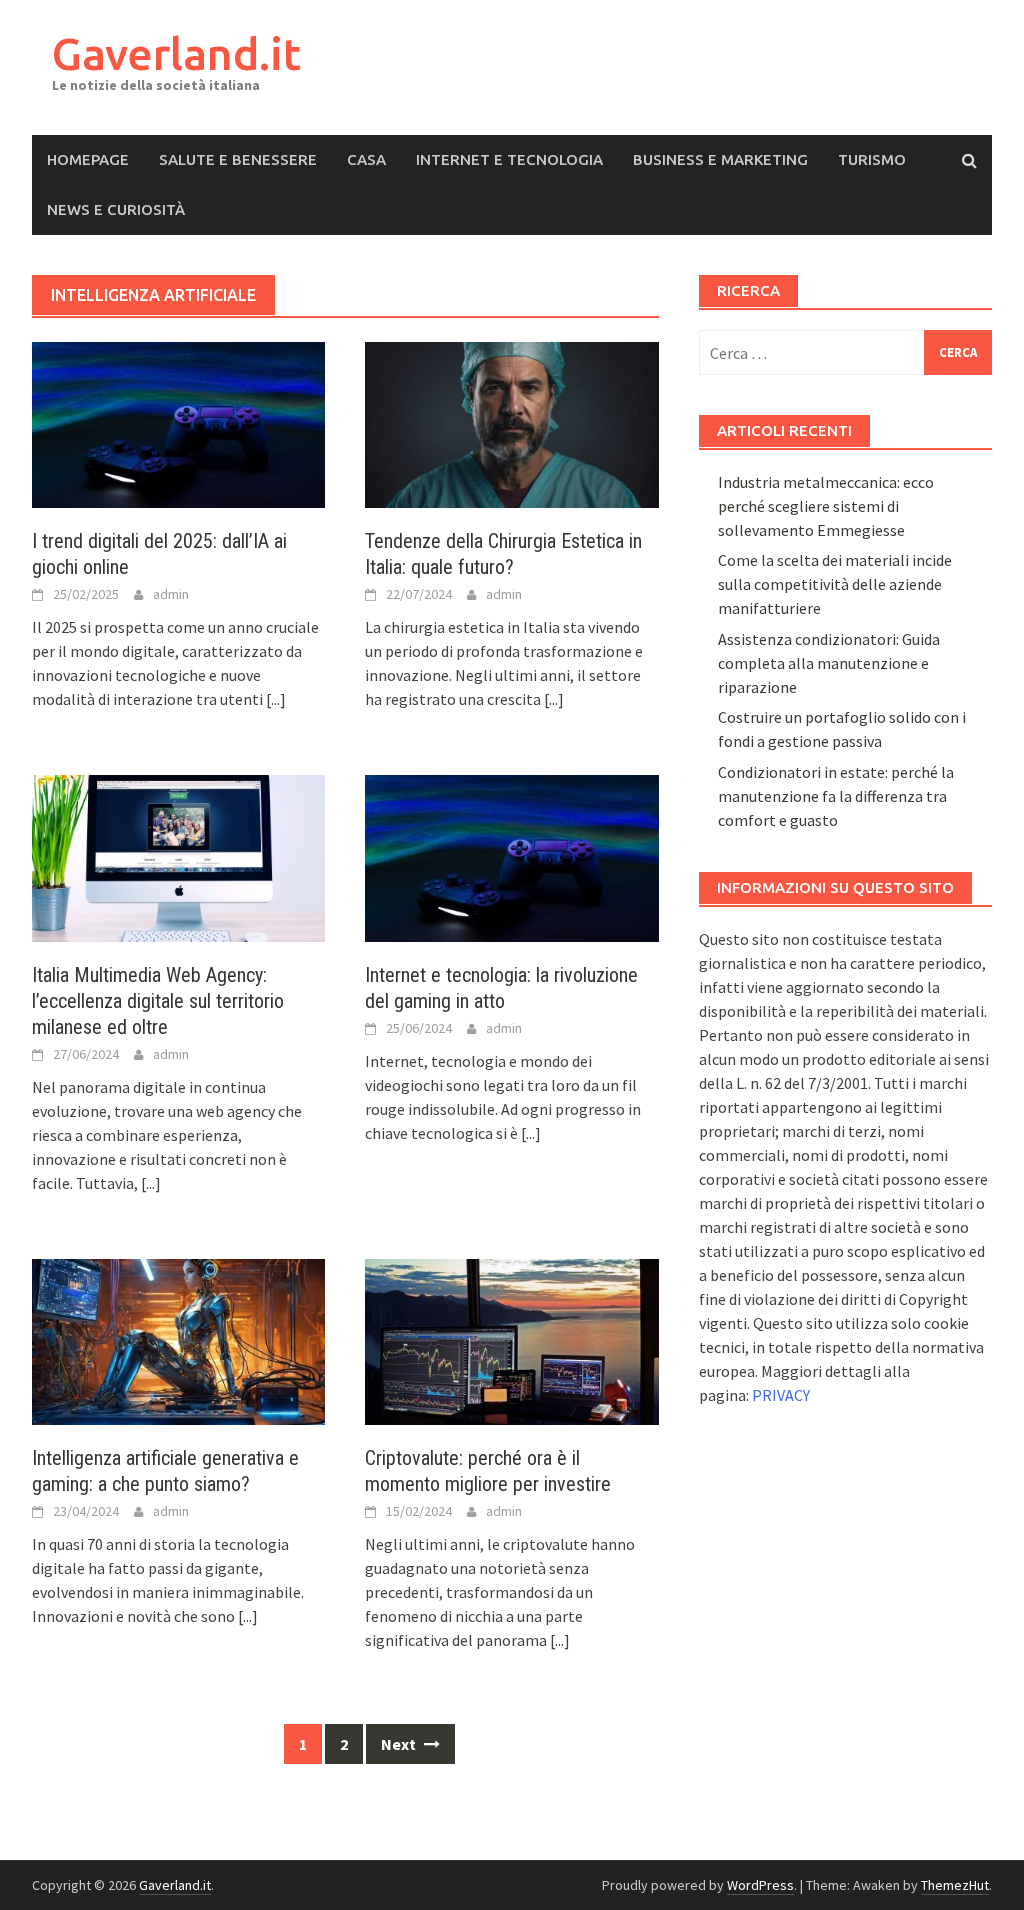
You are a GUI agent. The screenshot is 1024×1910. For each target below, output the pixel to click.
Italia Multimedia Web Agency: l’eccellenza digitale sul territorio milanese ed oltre (158, 1001)
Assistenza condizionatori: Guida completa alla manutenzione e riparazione (829, 663)
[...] (276, 699)
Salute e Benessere (238, 159)
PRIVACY (781, 1395)
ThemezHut (955, 1885)
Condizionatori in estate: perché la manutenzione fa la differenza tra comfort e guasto (836, 796)
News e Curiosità (116, 209)
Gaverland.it (176, 53)
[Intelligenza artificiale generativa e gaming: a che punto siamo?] (178, 1340)
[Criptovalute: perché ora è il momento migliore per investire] (511, 1340)
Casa (366, 159)
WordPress (760, 1885)
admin (171, 594)
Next (400, 1744)
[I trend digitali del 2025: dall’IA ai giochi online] (178, 423)
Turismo (872, 159)
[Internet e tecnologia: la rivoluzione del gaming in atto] (511, 856)
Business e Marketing (720, 159)
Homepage (88, 159)
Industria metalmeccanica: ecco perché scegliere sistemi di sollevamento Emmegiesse (826, 506)
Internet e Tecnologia (509, 159)
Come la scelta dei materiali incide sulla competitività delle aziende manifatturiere (835, 584)
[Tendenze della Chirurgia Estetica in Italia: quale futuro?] (511, 423)
